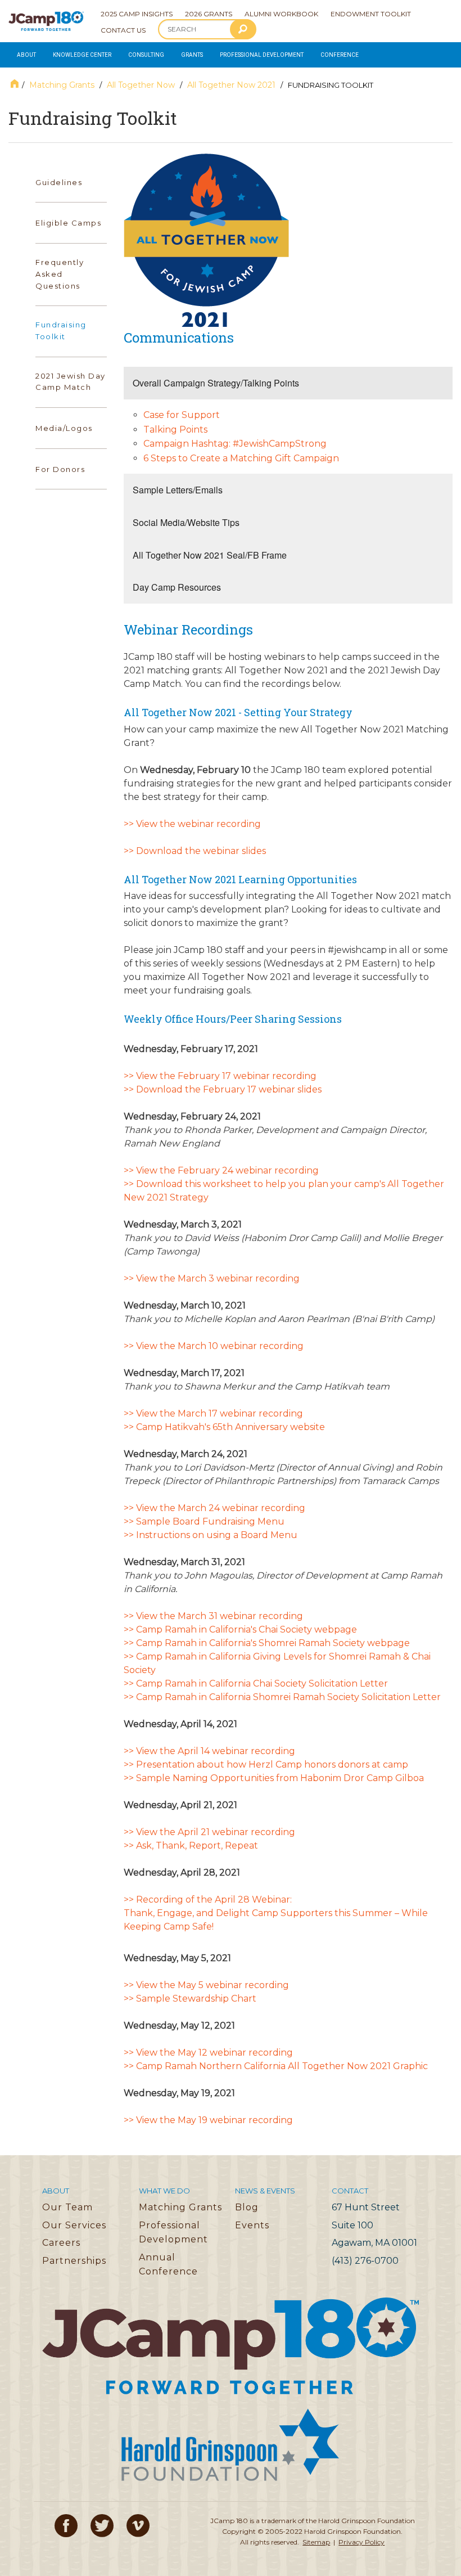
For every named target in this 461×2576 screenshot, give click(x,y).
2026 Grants (209, 14)
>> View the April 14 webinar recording (209, 1751)
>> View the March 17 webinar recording (213, 1413)
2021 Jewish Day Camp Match (71, 382)
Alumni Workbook (281, 14)
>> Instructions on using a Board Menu (211, 1535)
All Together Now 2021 (231, 85)
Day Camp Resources (177, 587)
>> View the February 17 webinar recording (220, 1076)
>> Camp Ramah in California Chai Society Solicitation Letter (256, 1683)
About (26, 55)
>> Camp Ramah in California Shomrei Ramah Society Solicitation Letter (282, 1697)
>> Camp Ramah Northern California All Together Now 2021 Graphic (276, 2066)
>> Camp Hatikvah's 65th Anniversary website (224, 1427)
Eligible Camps (68, 223)
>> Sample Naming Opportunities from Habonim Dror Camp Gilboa (274, 1778)
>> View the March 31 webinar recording (213, 1616)
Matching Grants (62, 85)
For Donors (60, 469)
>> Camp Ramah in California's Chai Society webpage (240, 1629)
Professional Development (262, 55)
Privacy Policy (361, 2542)
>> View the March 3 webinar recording (212, 1278)
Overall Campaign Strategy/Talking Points (216, 383)
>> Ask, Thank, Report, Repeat (191, 1846)
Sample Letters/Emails (178, 490)
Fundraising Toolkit (61, 331)
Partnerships (74, 2261)
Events (252, 2225)
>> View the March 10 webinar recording (214, 1346)
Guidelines (59, 182)
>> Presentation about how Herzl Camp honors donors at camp (266, 1764)
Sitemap (316, 2542)
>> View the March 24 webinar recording (214, 1508)
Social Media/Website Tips (186, 522)
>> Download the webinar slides (195, 851)
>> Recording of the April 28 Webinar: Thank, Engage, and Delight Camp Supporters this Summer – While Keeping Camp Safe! (276, 1913)
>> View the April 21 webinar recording (209, 1832)
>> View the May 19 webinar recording (208, 2120)
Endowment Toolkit (371, 14)
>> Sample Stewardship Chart (190, 1999)
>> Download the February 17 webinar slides (223, 1089)
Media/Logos (64, 428)
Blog (247, 2207)
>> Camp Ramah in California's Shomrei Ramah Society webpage (267, 1643)
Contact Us (123, 30)
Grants (192, 55)
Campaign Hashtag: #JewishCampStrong (235, 444)
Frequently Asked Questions (60, 274)
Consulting (146, 55)
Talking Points (175, 430)
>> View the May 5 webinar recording (206, 1985)
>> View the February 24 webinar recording (221, 1170)
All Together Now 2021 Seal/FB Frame (210, 555)
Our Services (74, 2225)
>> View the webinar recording (192, 824)
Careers (61, 2243)
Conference (340, 55)
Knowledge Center (82, 55)
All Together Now (141, 85)
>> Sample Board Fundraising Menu (204, 1521)
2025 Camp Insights (137, 14)
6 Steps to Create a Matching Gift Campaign (241, 458)
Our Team (67, 2207)
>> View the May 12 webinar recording (208, 2053)
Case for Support (182, 415)
